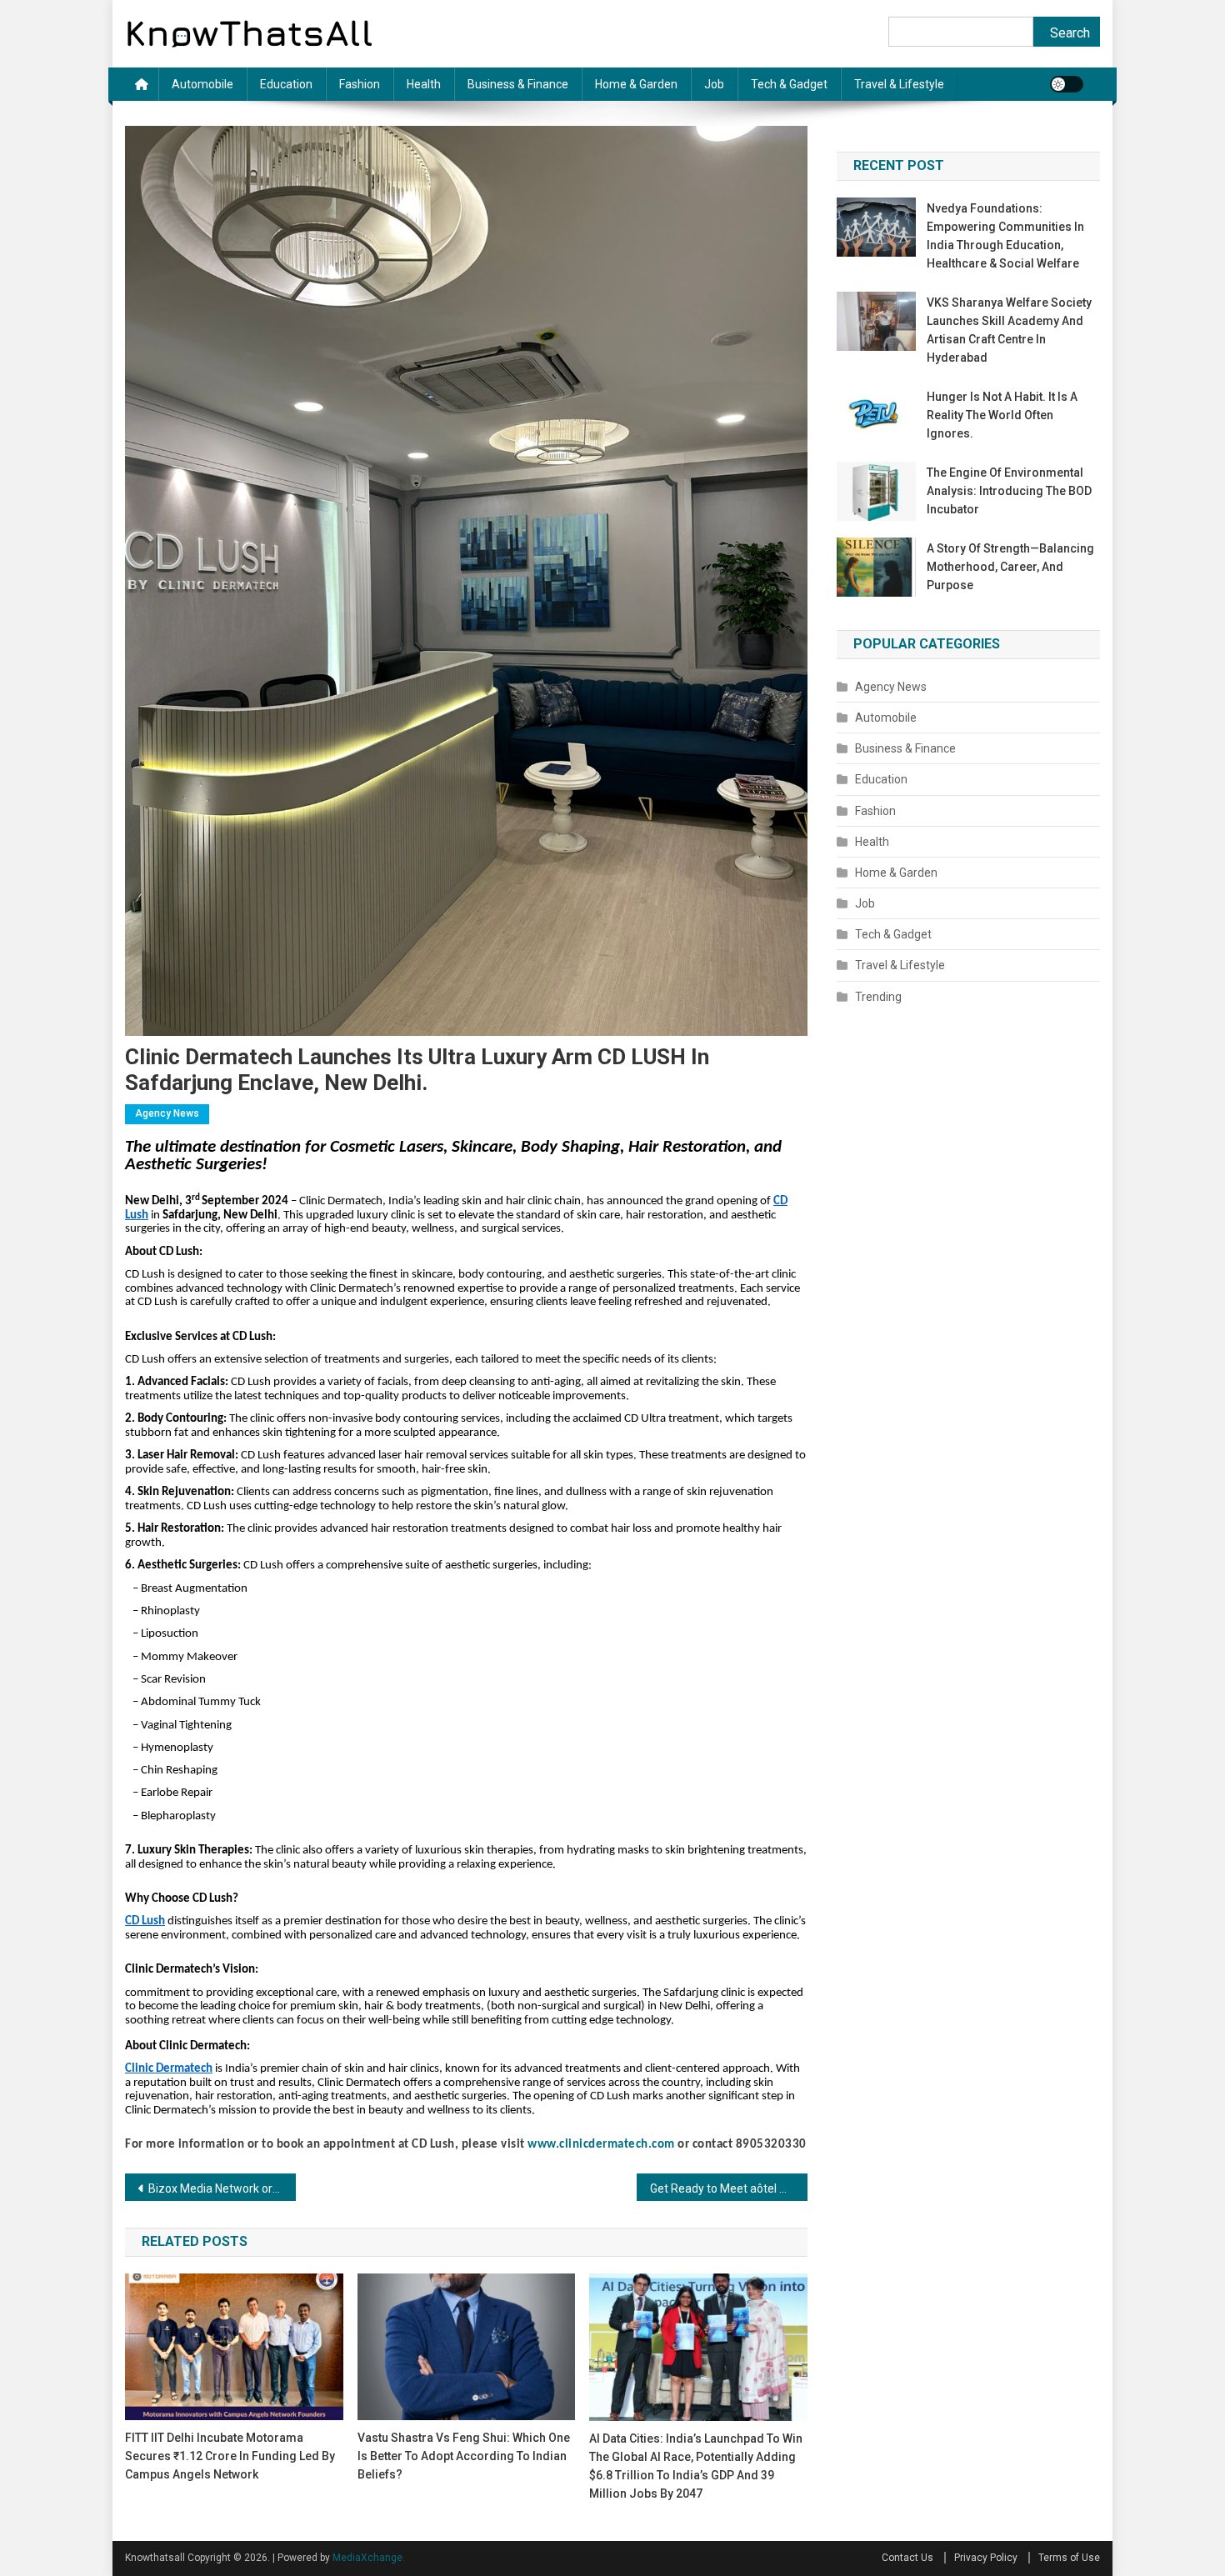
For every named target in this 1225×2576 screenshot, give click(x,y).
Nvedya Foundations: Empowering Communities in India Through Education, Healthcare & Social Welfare (1005, 236)
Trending (878, 997)
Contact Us (907, 2558)
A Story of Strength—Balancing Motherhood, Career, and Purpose (1010, 567)
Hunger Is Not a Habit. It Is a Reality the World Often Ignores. (1002, 415)
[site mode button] (1067, 84)
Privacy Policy (986, 2558)
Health (424, 84)
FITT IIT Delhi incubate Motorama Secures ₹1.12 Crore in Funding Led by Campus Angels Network (230, 2456)
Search (1070, 33)
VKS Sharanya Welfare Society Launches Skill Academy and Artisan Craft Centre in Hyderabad (1009, 330)
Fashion (360, 84)
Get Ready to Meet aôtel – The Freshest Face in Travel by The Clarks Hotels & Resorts (729, 2188)
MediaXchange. (369, 2558)
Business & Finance (518, 84)
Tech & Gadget (789, 84)
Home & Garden (636, 84)
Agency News (167, 1113)
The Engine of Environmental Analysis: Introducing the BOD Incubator (1009, 491)
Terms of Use (1069, 2558)
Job (714, 84)
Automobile (202, 84)
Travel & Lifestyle (899, 84)
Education (286, 84)
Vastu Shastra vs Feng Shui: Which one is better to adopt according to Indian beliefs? (464, 2456)
